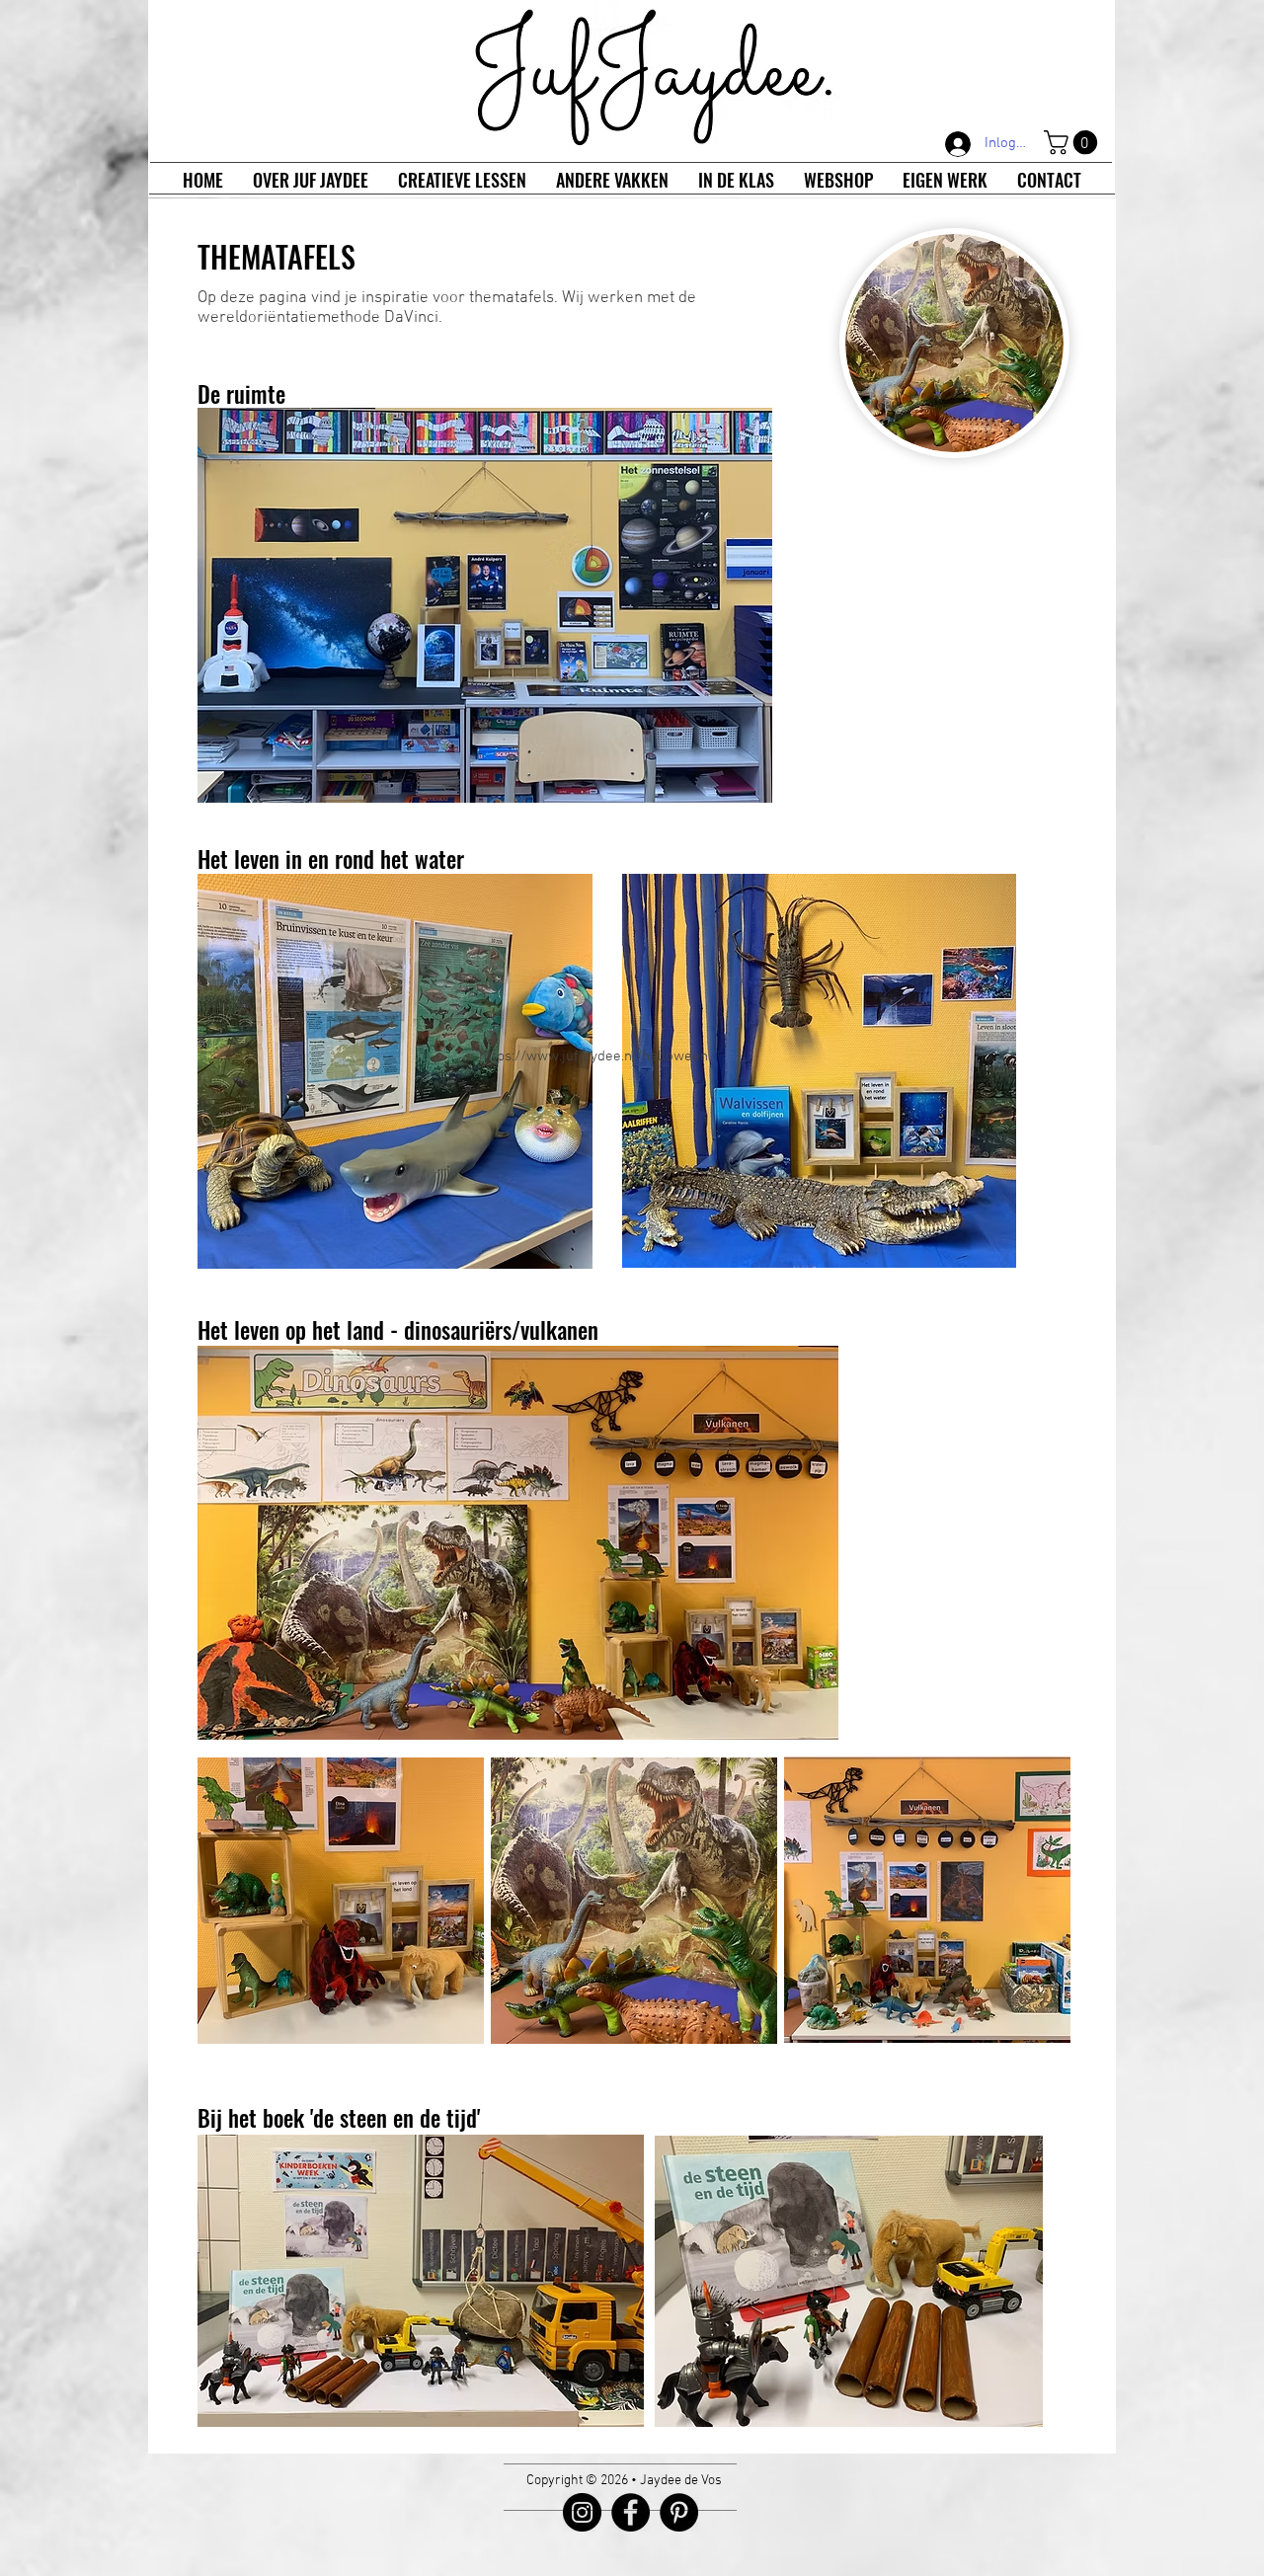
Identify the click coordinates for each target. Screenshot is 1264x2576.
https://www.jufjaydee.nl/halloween (593, 1056)
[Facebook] (631, 2512)
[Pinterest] (679, 2512)
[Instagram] (582, 2512)
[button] (1073, 142)
